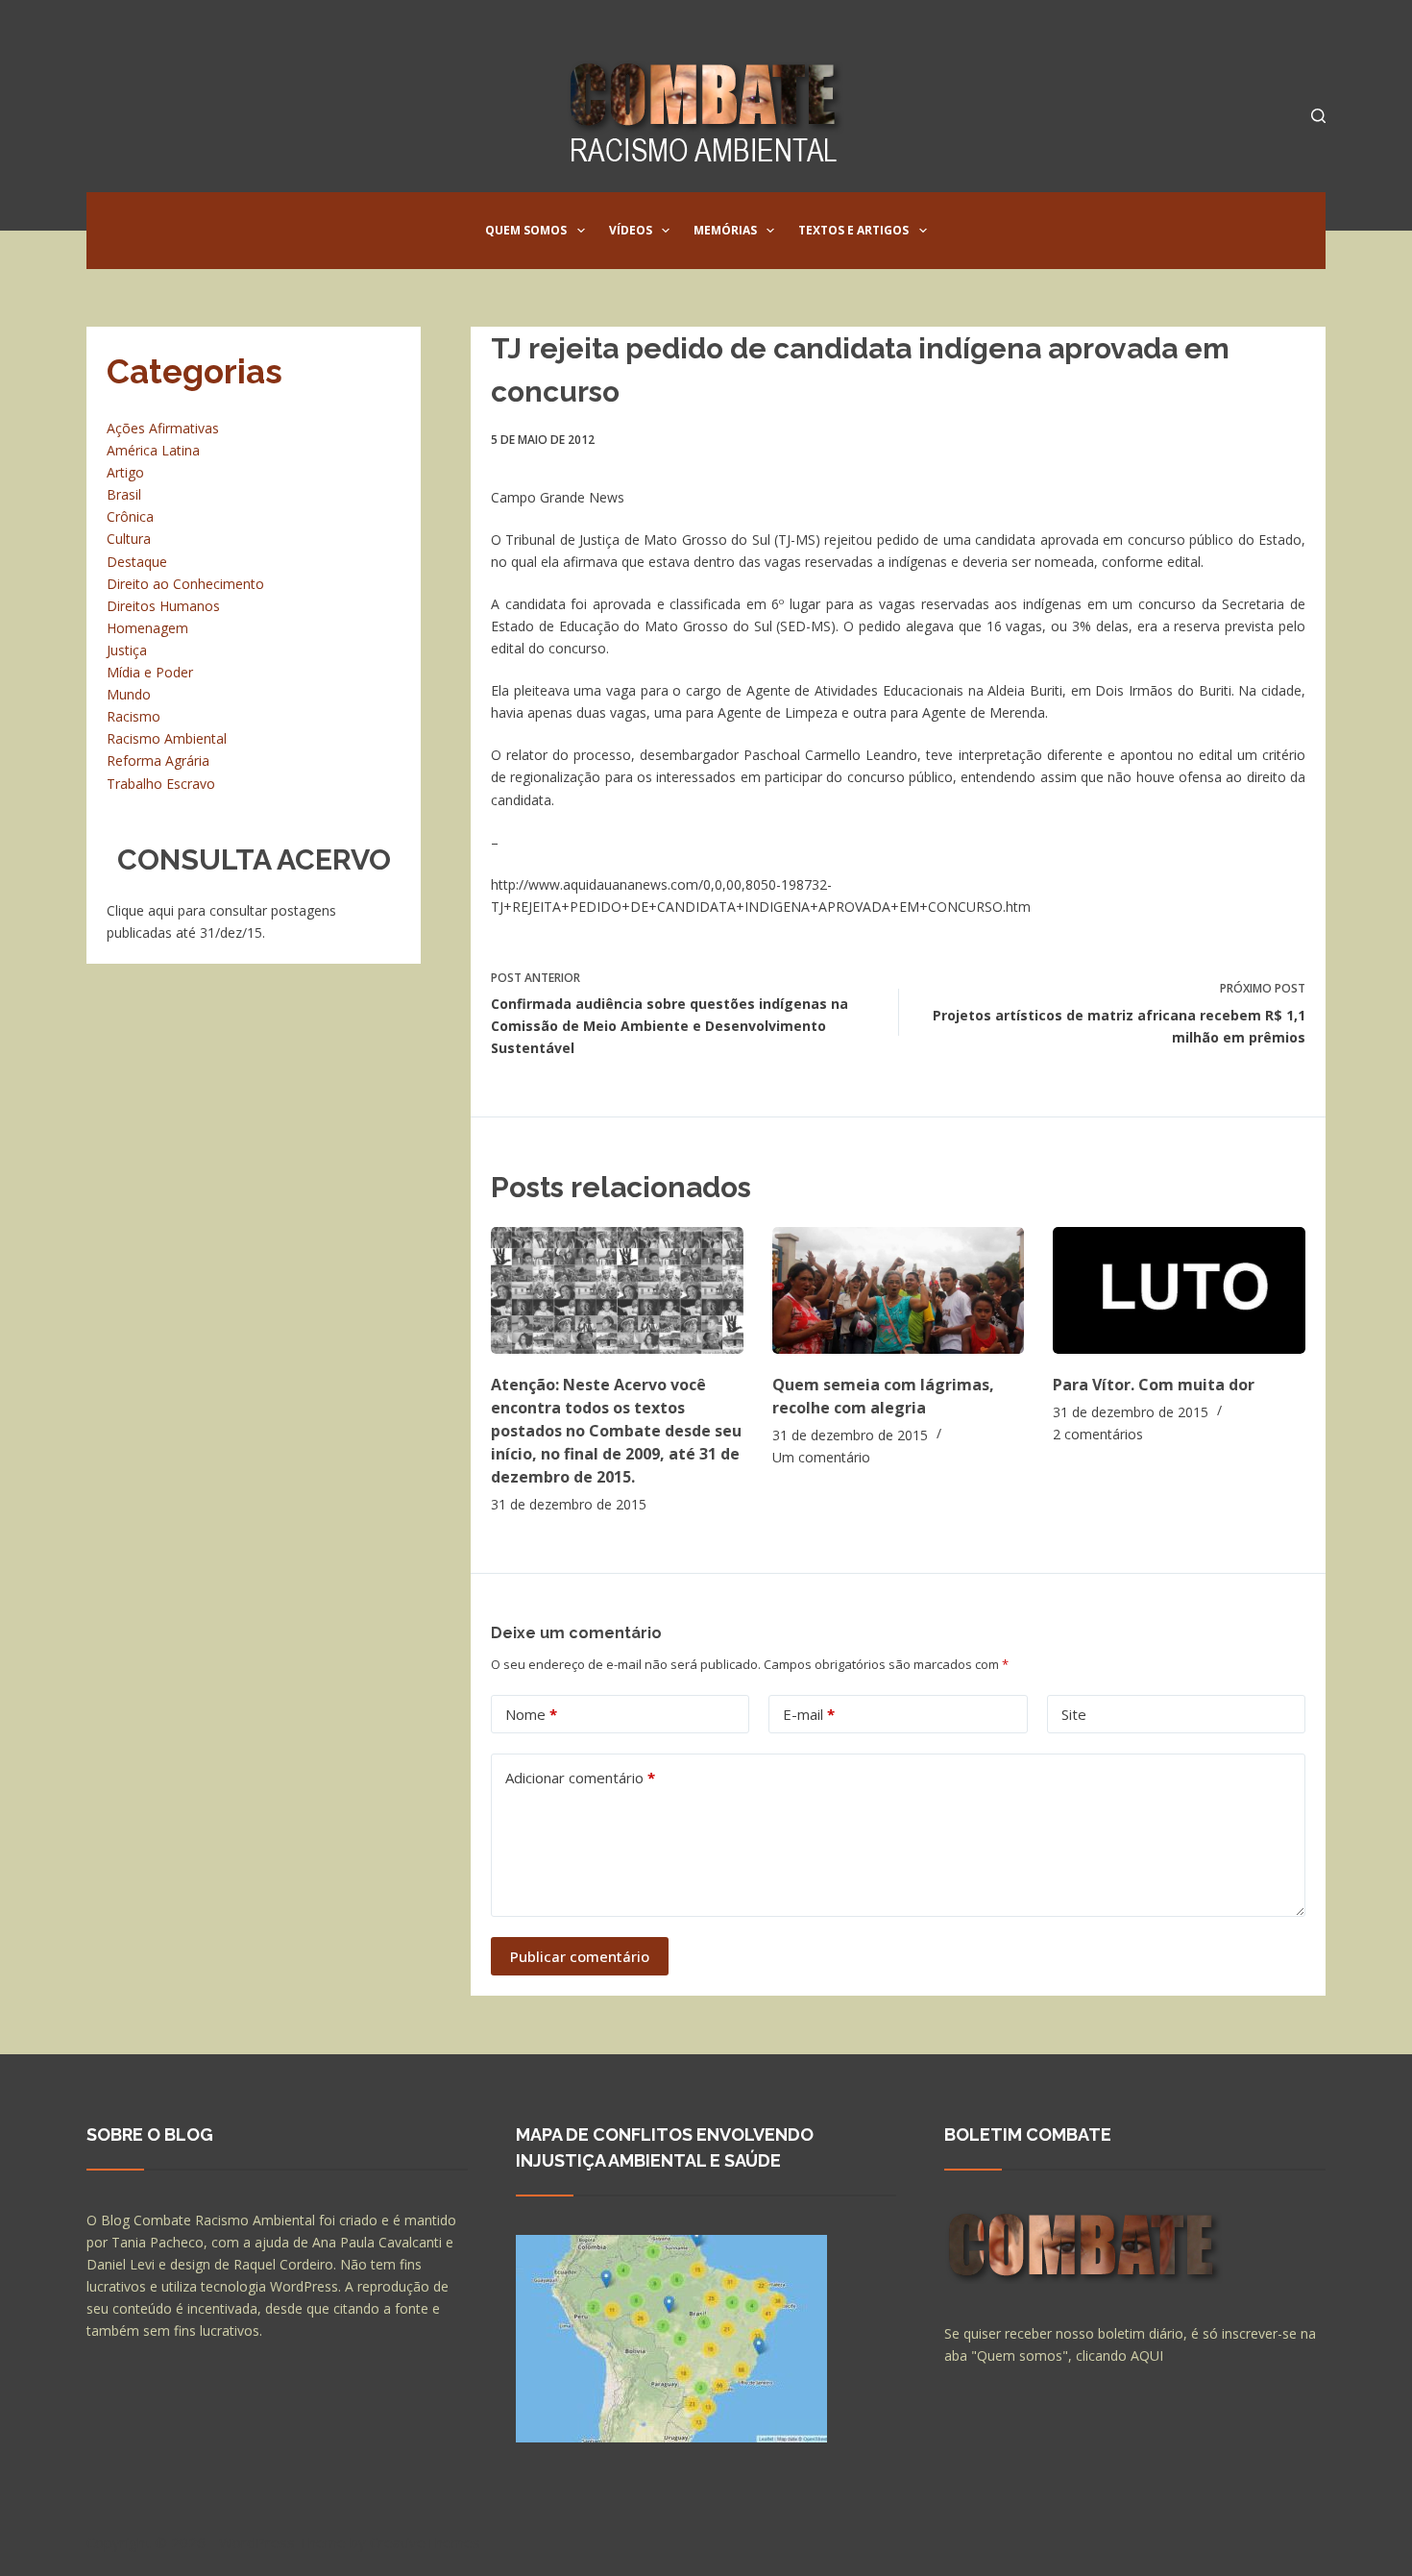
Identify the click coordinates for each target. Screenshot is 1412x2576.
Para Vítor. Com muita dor (1154, 1385)
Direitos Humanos (163, 606)
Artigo (125, 472)
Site (1074, 1714)
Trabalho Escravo (161, 784)
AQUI (1147, 2355)
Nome (531, 1714)
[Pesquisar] (1318, 116)
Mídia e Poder (150, 672)
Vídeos (631, 230)
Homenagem (147, 628)
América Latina (153, 450)
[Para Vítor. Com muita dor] (1179, 1290)
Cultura (129, 539)
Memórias (725, 230)
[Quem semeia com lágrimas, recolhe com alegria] (899, 1290)
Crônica (130, 516)
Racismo (134, 716)
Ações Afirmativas (163, 428)
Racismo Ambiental (167, 738)
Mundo (129, 694)
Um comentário (821, 1457)
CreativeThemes (425, 2542)
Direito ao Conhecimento (185, 584)
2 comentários (1098, 1434)
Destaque (137, 562)
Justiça (127, 650)
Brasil (124, 494)
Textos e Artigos (853, 230)
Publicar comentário (580, 1956)
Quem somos (526, 230)
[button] (581, 231)
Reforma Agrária (158, 761)
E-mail (809, 1714)
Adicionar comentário (580, 1778)
